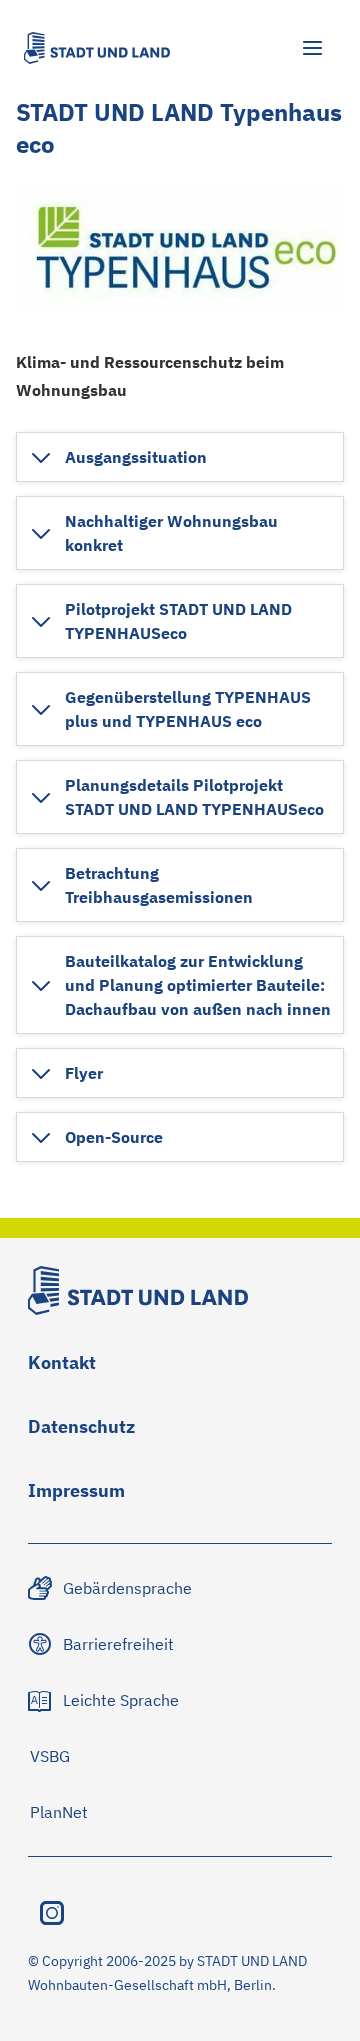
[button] (118, 457)
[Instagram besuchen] (52, 1913)
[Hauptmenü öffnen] (312, 48)
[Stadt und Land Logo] (97, 48)
